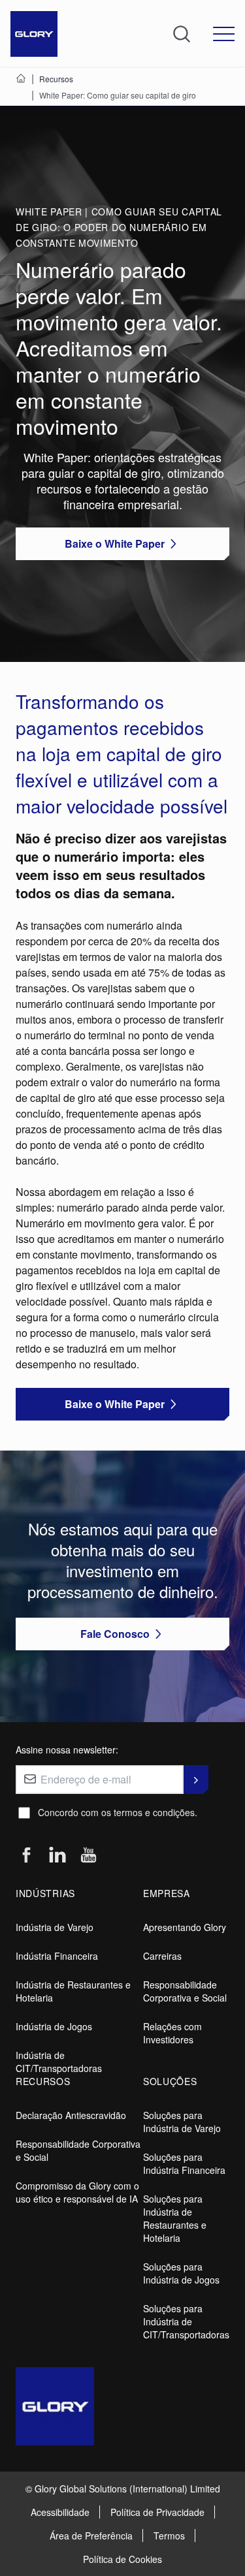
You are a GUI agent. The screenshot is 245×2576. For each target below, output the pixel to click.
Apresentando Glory (185, 1927)
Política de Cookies (122, 2559)
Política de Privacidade (157, 2512)
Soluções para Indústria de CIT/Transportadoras (186, 2321)
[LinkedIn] (57, 1855)
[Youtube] (89, 1856)
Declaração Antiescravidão (71, 2115)
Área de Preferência (91, 2536)
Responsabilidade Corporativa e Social (185, 1991)
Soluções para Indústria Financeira (184, 2163)
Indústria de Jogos (54, 2026)
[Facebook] (26, 1856)
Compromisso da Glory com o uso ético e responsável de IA (77, 2192)
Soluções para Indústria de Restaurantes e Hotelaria (175, 2218)
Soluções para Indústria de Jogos (181, 2273)
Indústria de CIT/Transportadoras (59, 2062)
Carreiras (162, 1956)
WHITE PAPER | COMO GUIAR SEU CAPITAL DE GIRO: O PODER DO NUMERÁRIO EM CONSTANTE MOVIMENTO (119, 227)
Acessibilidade (60, 2512)
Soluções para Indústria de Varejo (182, 2122)
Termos (169, 2536)
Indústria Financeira (57, 1956)
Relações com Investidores (172, 2033)
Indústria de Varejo (55, 1927)
